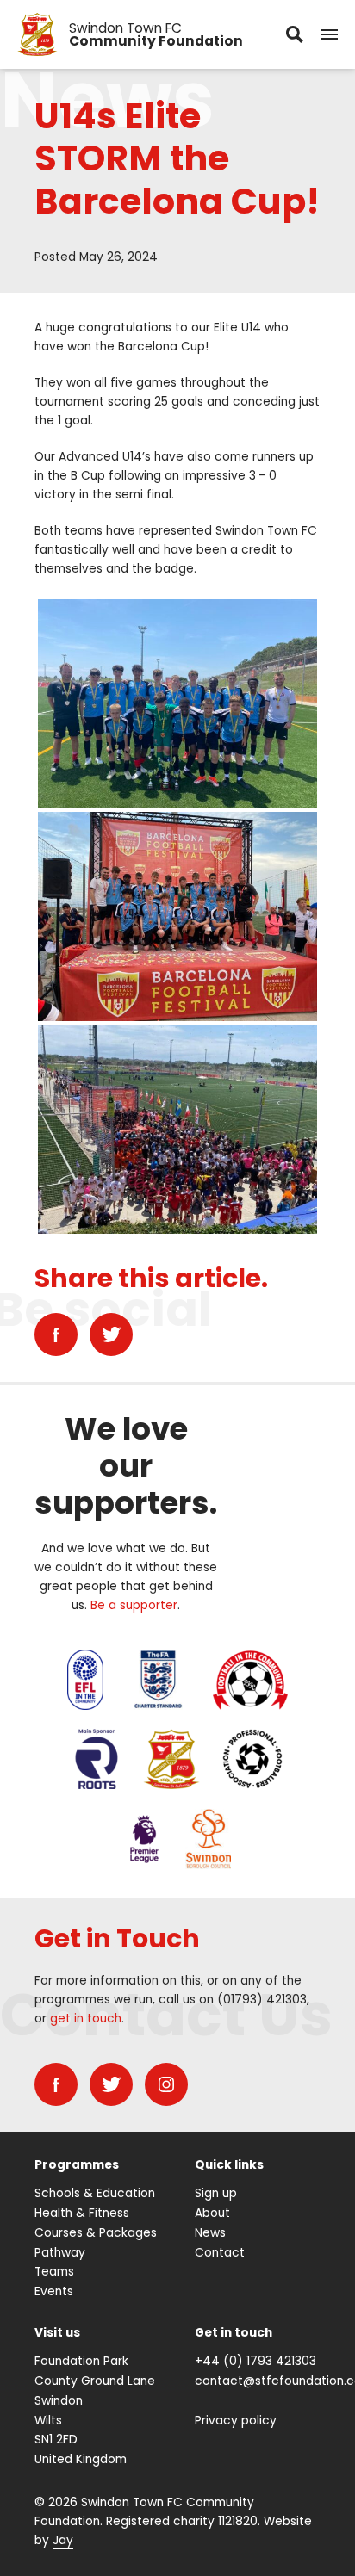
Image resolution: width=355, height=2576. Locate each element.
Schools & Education (95, 2193)
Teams (54, 2272)
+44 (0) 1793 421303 (255, 2361)
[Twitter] (111, 1334)
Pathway (60, 2253)
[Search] (295, 34)
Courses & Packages (96, 2233)
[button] (329, 34)
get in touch (86, 2019)
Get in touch (234, 2333)
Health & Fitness (82, 2213)
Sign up (216, 2193)
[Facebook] (56, 1334)
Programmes (77, 2165)
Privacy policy (236, 2421)
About (212, 2213)
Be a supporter (134, 1605)
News (210, 2233)
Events (54, 2291)
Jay (63, 2540)
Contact (220, 2253)
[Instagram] (166, 2084)
